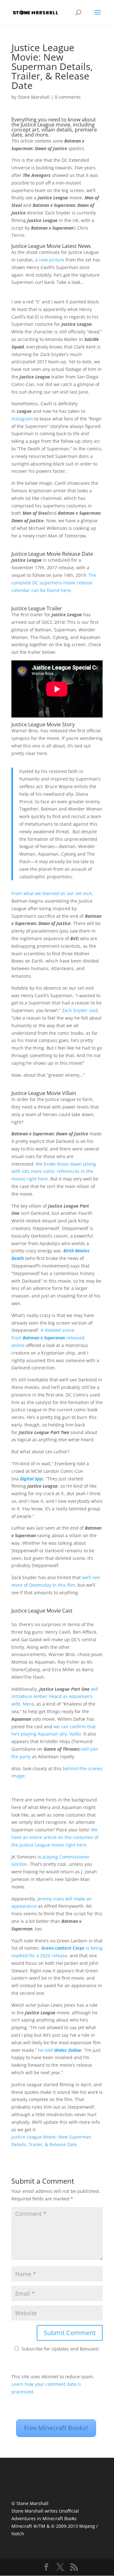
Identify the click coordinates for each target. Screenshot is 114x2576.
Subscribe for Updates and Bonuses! (60, 2349)
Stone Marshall (34, 97)
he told (60, 2050)
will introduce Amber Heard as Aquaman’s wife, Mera (55, 1697)
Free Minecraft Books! (56, 2428)
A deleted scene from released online (48, 1338)
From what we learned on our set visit (51, 893)
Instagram (22, 419)
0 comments (68, 97)
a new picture (50, 260)
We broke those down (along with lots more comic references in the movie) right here (54, 1171)
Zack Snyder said (80, 1010)
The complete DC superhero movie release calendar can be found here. (54, 583)
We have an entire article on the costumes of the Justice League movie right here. (55, 1837)
